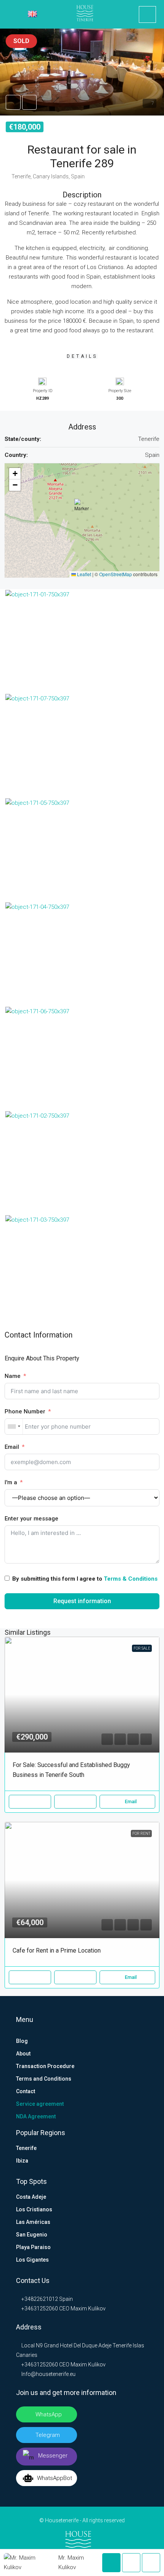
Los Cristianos (34, 2209)
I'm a (11, 1482)
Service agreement (40, 2104)
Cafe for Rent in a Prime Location (57, 1950)
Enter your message (31, 1519)
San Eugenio (32, 2235)
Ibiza (22, 2161)
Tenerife (26, 2148)
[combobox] (14, 1427)
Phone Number (25, 1411)
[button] (82, 72)
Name (13, 1376)
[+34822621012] (147, 14)
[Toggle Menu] (11, 14)
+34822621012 (39, 2299)
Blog (22, 2041)
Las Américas (33, 2222)
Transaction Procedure (45, 2066)
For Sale (142, 1648)
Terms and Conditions (44, 2079)
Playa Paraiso (33, 2247)
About (23, 2054)
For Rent (141, 1833)
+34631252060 (39, 2308)
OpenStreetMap (116, 574)
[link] (82, 1695)
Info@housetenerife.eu (48, 2374)
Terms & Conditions (131, 1579)
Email (12, 1447)
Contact (26, 2091)
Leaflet (84, 574)
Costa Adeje (31, 2197)
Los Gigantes (32, 2260)
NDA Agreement (36, 2116)
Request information (82, 1601)
